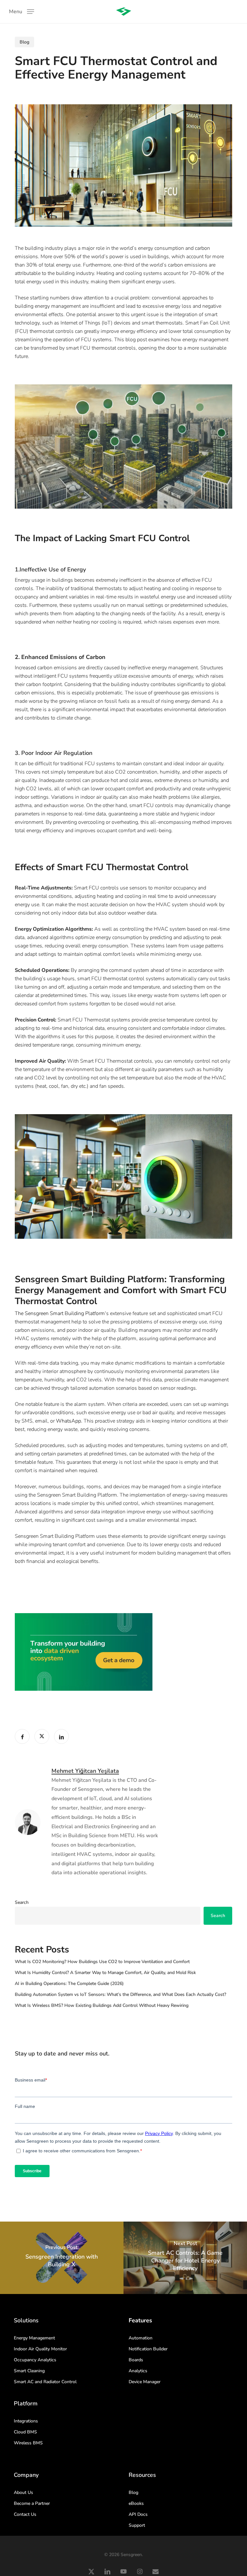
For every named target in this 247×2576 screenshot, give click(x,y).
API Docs (138, 2514)
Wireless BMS (28, 2443)
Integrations (26, 2421)
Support (137, 2525)
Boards (136, 2360)
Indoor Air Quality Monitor (40, 2349)
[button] (22, 11)
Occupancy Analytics (35, 2360)
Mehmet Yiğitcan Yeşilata (85, 1771)
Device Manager (145, 2382)
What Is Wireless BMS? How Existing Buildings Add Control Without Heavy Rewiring (102, 2005)
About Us (23, 2492)
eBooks (136, 2503)
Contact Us (25, 2514)
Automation (141, 2338)
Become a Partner (32, 2503)
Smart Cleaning (29, 2371)
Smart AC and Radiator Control (45, 2382)
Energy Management (34, 2338)
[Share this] (22, 1736)
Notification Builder (148, 2349)
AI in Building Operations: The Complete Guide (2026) (69, 1984)
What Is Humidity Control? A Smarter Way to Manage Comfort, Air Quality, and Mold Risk (105, 1973)
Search (22, 1902)
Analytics (138, 2371)
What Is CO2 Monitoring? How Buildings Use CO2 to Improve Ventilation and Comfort (102, 1962)
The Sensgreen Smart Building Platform (60, 1313)
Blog (24, 42)
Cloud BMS (25, 2432)
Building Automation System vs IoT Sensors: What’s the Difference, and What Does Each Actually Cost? (120, 1994)
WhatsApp (69, 1421)
